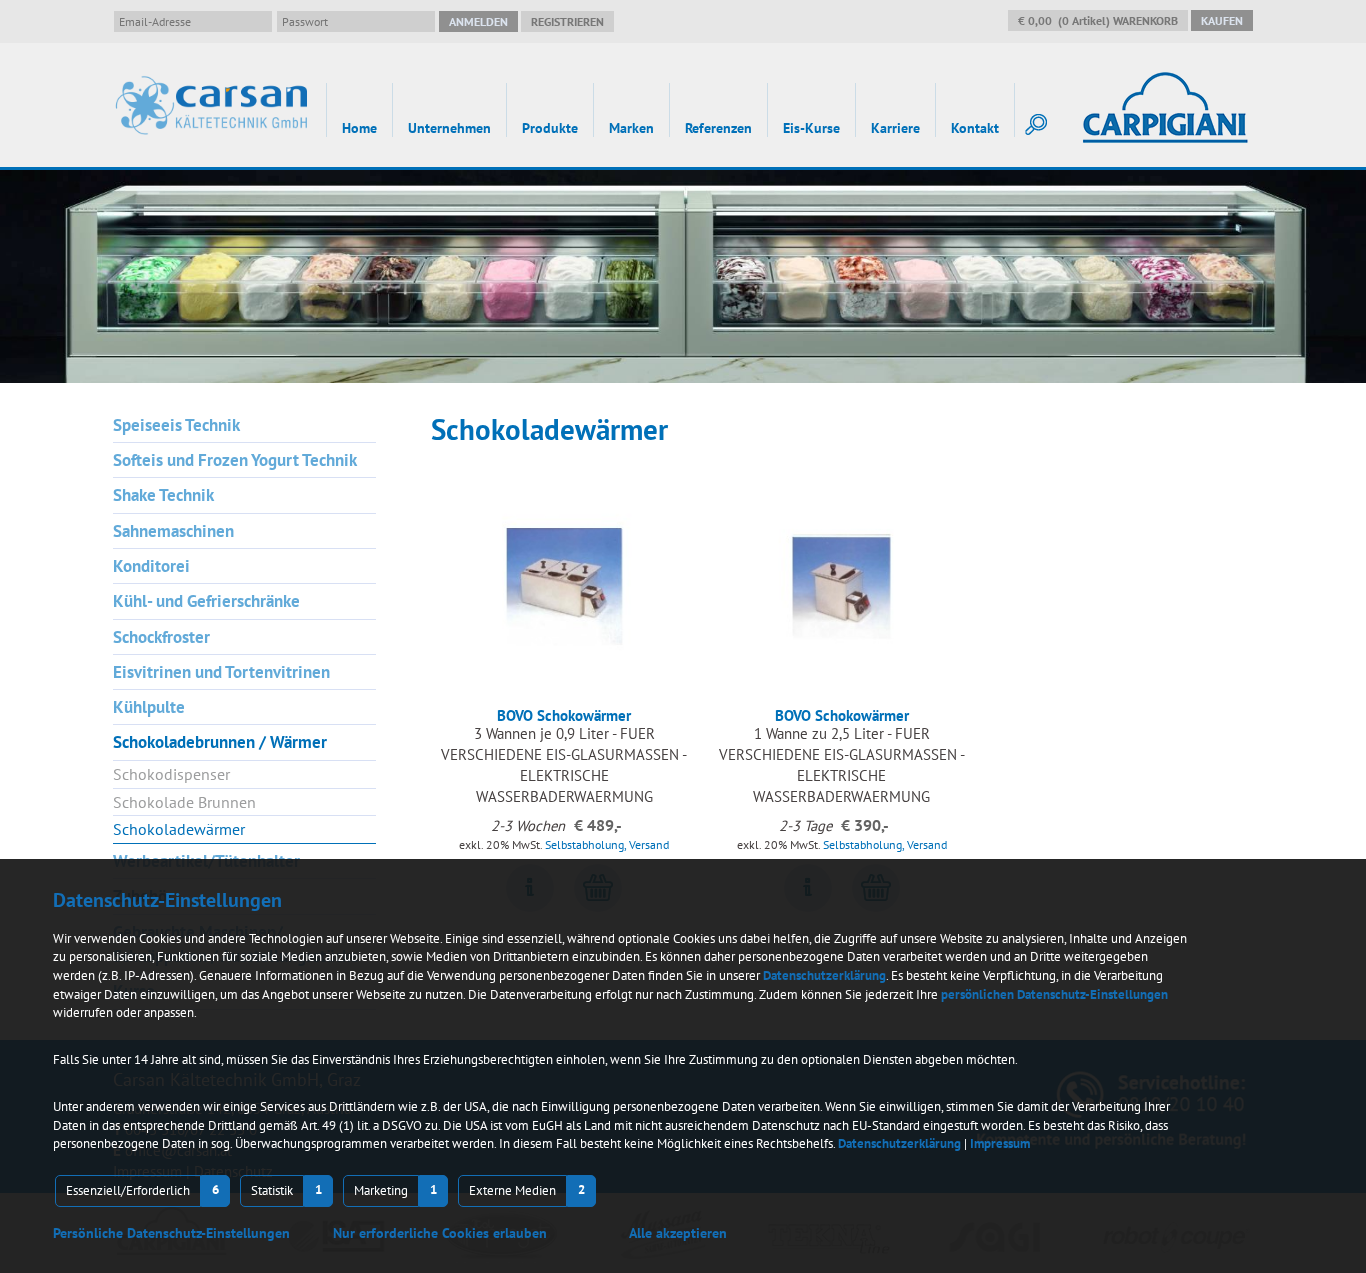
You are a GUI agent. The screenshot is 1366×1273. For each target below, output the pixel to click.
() (1098, 20)
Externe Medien (512, 1190)
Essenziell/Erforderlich (128, 1190)
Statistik (272, 1190)
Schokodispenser (171, 774)
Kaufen (1222, 20)
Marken (631, 128)
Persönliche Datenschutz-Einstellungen (171, 1233)
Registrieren (567, 21)
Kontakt (975, 128)
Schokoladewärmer (179, 829)
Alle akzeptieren (678, 1233)
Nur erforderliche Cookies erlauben (440, 1233)
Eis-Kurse (811, 128)
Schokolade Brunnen (184, 802)
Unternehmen (449, 128)
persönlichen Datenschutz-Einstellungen (1054, 994)
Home (359, 128)
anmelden (478, 21)
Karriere (895, 128)
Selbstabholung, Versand (607, 844)
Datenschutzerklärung (824, 975)
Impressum (1000, 1143)
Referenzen (718, 128)
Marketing (381, 1190)
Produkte (550, 128)
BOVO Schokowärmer (564, 715)
